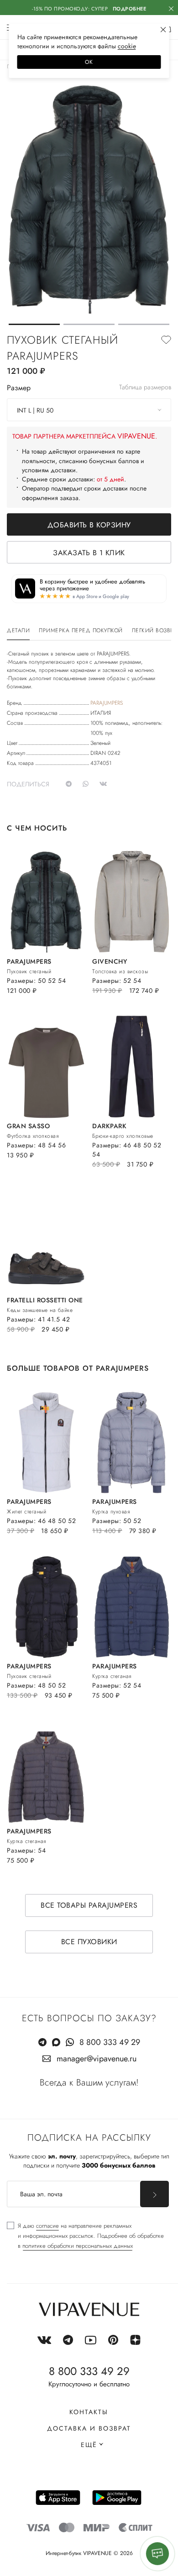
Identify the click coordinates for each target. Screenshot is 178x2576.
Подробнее (130, 9)
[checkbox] (85, 2236)
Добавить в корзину (89, 525)
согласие (47, 2226)
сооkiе (127, 46)
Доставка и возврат (89, 2428)
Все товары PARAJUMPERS (89, 1905)
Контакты (89, 2412)
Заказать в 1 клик (89, 553)
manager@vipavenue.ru (97, 2059)
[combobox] (89, 410)
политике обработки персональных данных (78, 2246)
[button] (34, 324)
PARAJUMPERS (107, 703)
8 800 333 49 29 (110, 2042)
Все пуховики (89, 1942)
